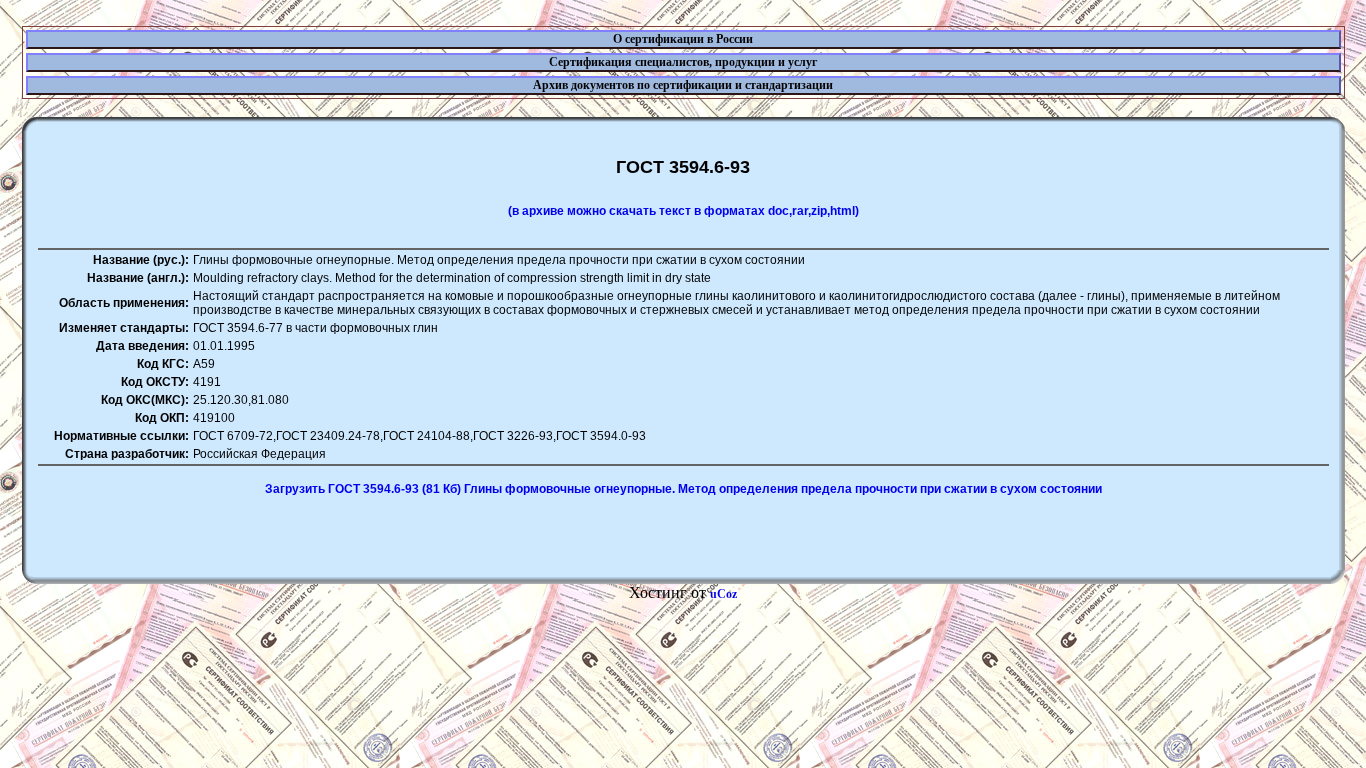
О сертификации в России (683, 39)
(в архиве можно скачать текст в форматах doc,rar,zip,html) (683, 211)
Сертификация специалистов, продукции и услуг (683, 62)
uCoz (723, 594)
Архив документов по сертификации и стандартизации (683, 85)
